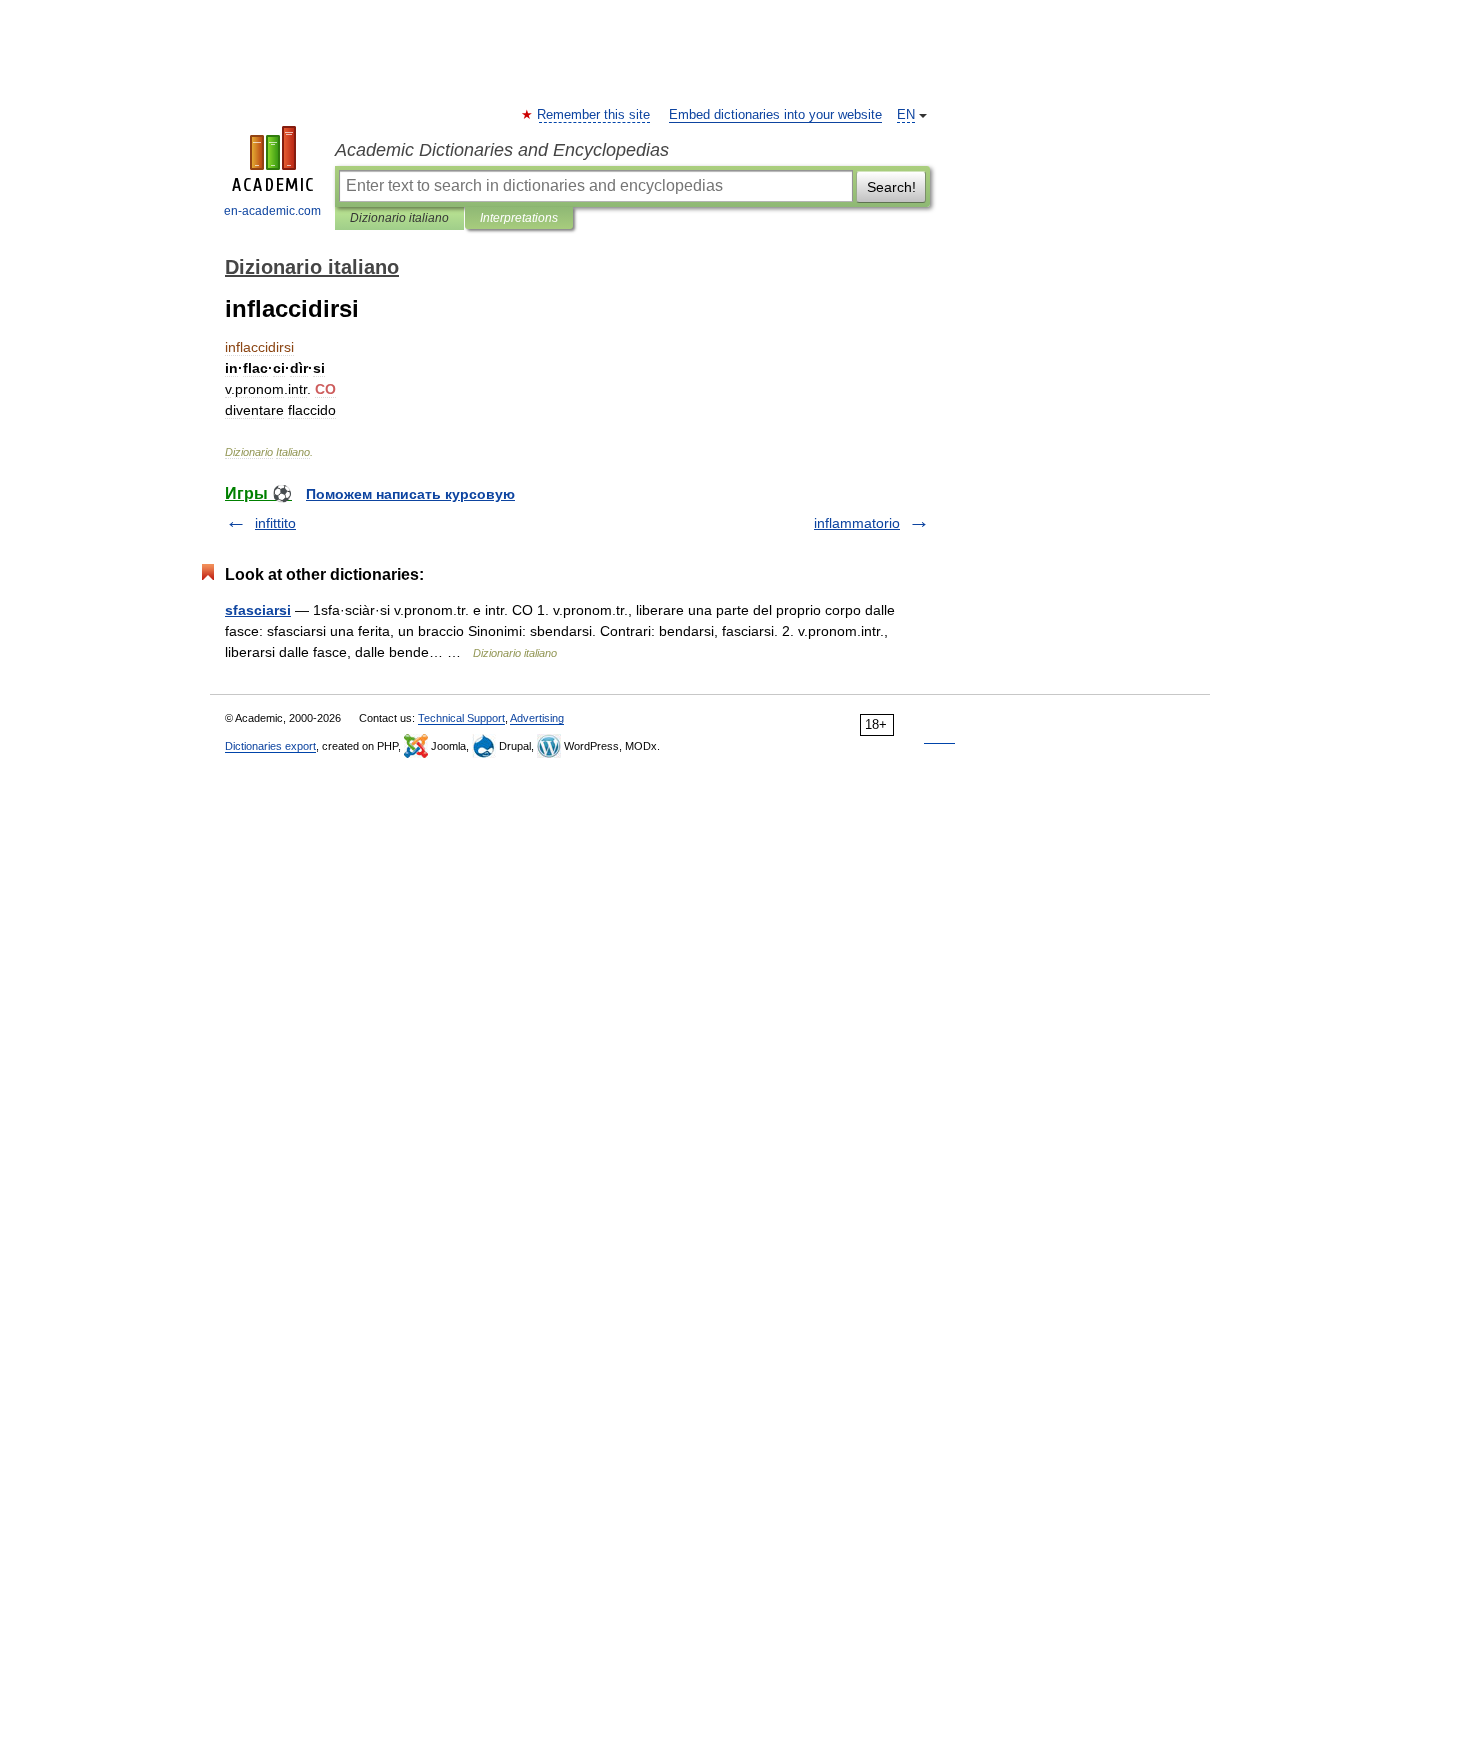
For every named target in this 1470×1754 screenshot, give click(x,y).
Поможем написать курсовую (410, 494)
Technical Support (461, 718)
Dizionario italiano (399, 218)
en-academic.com (272, 211)
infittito (275, 523)
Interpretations (519, 218)
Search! (891, 187)
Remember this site (594, 115)
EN (906, 115)
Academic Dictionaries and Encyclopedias (502, 150)
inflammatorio (857, 523)
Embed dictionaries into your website (775, 115)
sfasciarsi (258, 610)
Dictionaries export (270, 746)
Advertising (537, 718)
